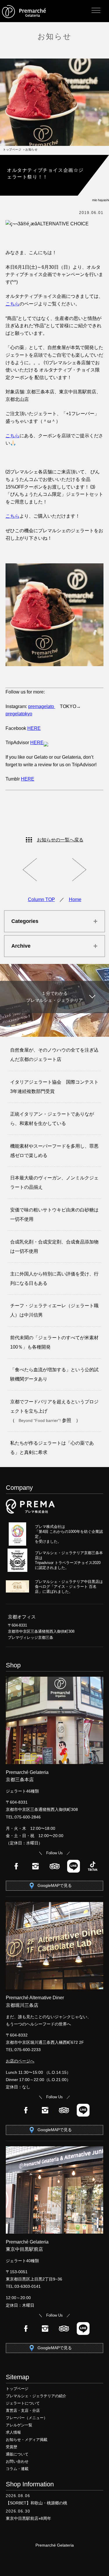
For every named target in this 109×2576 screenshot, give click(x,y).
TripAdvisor (55, 1866)
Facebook (16, 1866)
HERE (34, 728)
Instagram (35, 1866)
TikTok (93, 1866)
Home (75, 899)
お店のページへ (20, 2061)
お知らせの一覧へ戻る (60, 840)
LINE (74, 1866)
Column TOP (41, 899)
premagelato (42, 706)
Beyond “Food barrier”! (40, 1420)
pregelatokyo (19, 714)
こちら (12, 304)
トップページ (12, 149)
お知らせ (54, 36)
